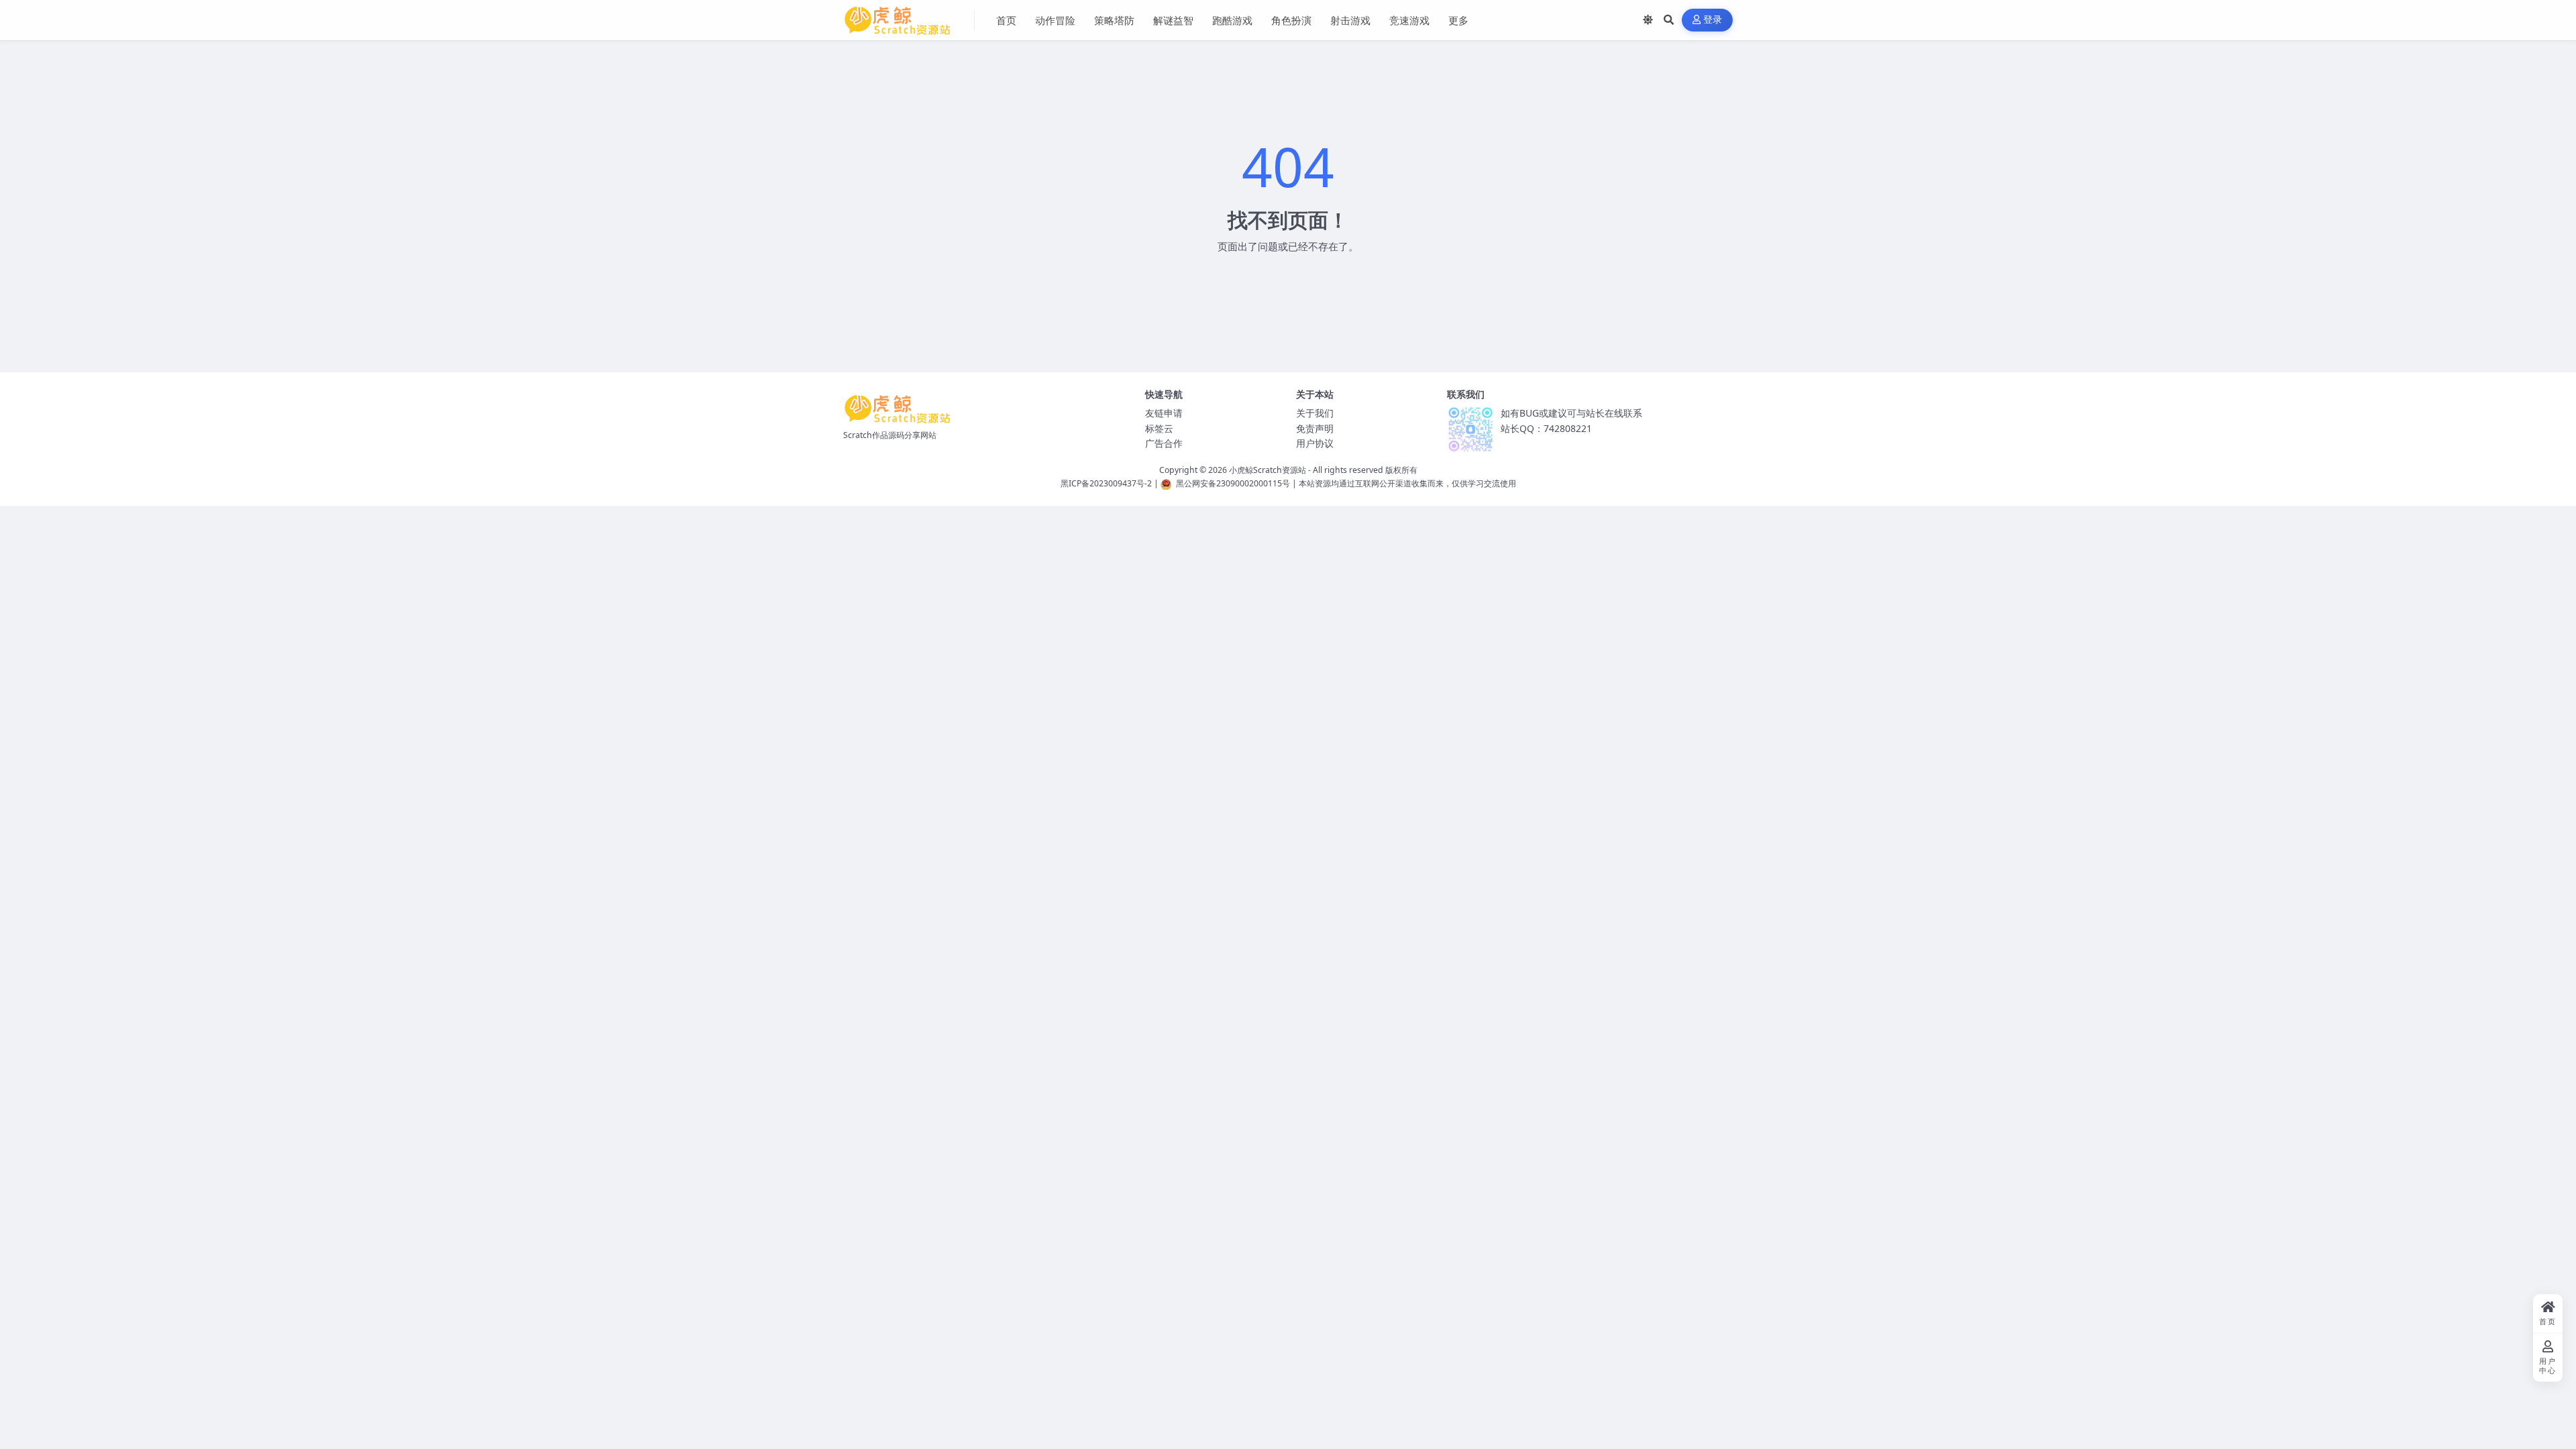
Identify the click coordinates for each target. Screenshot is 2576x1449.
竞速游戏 (1409, 20)
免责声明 (1315, 428)
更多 (1458, 20)
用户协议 (1315, 443)
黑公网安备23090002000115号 (1233, 483)
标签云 (1159, 428)
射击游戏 (1350, 20)
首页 (1006, 20)
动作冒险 (1055, 20)
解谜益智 (1173, 20)
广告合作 (1164, 443)
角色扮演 (1291, 20)
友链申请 (1164, 413)
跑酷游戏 (1232, 20)
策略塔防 (1114, 20)
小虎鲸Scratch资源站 (1268, 470)
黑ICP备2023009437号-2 (1106, 483)
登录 (1713, 20)
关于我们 (1315, 413)
